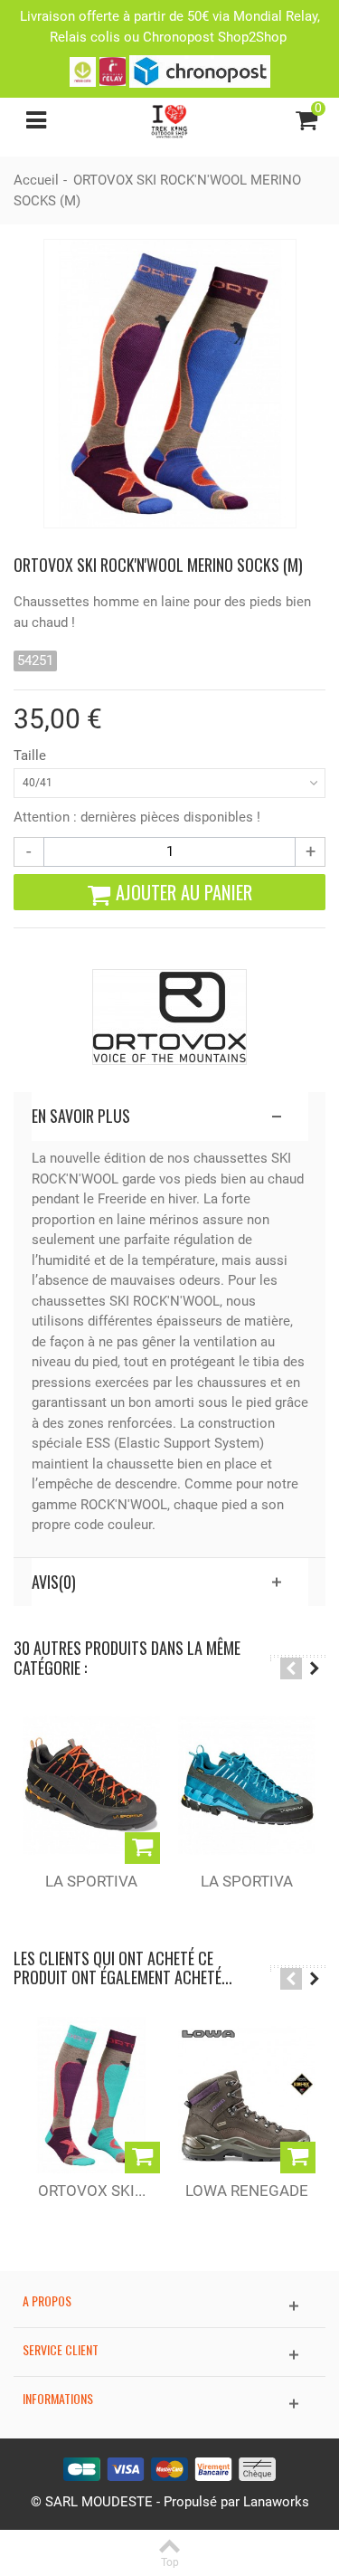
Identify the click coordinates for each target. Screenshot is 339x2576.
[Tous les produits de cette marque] (169, 1017)
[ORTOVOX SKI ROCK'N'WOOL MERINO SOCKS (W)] (91, 2095)
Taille (32, 756)
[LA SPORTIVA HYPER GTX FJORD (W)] (247, 1785)
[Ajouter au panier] (142, 1848)
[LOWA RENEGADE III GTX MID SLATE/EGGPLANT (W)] (247, 2095)
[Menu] (36, 120)
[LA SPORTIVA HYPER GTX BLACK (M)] (91, 1785)
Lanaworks (276, 2502)
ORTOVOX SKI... (92, 2191)
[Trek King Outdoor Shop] (169, 119)
